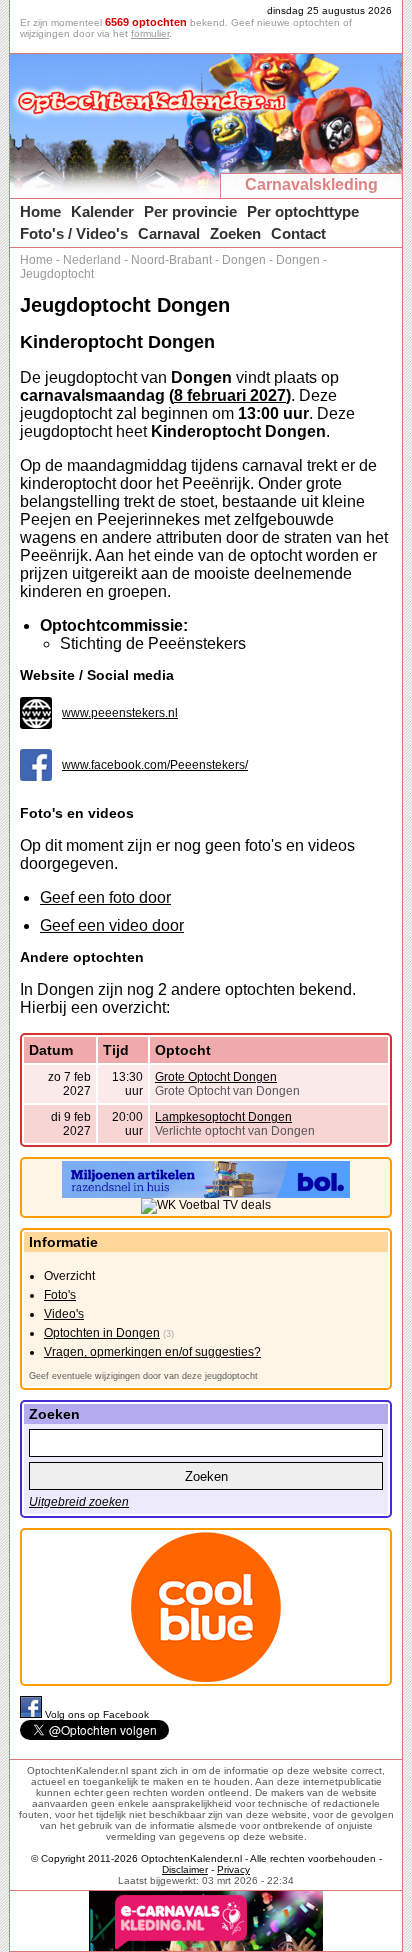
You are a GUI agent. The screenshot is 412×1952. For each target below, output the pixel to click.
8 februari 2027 (230, 395)
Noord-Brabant (171, 260)
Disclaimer (185, 1869)
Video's (64, 1314)
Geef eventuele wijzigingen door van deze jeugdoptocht (143, 1376)
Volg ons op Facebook (97, 1714)
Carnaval (169, 233)
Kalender (102, 211)
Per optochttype (303, 211)
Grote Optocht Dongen (216, 1077)
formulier (150, 33)
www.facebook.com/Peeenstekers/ (155, 765)
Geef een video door (112, 925)
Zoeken (235, 233)
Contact (298, 233)
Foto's (60, 1295)
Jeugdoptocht (57, 274)
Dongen (244, 260)
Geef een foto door (105, 897)
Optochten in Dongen (102, 1333)
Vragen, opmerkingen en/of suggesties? (152, 1352)
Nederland (92, 260)
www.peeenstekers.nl (120, 713)
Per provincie (190, 211)
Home (40, 211)
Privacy (233, 1869)
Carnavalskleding (311, 184)
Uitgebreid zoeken (79, 1502)
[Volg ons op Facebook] (32, 1714)
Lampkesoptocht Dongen (223, 1117)
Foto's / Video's (74, 233)
